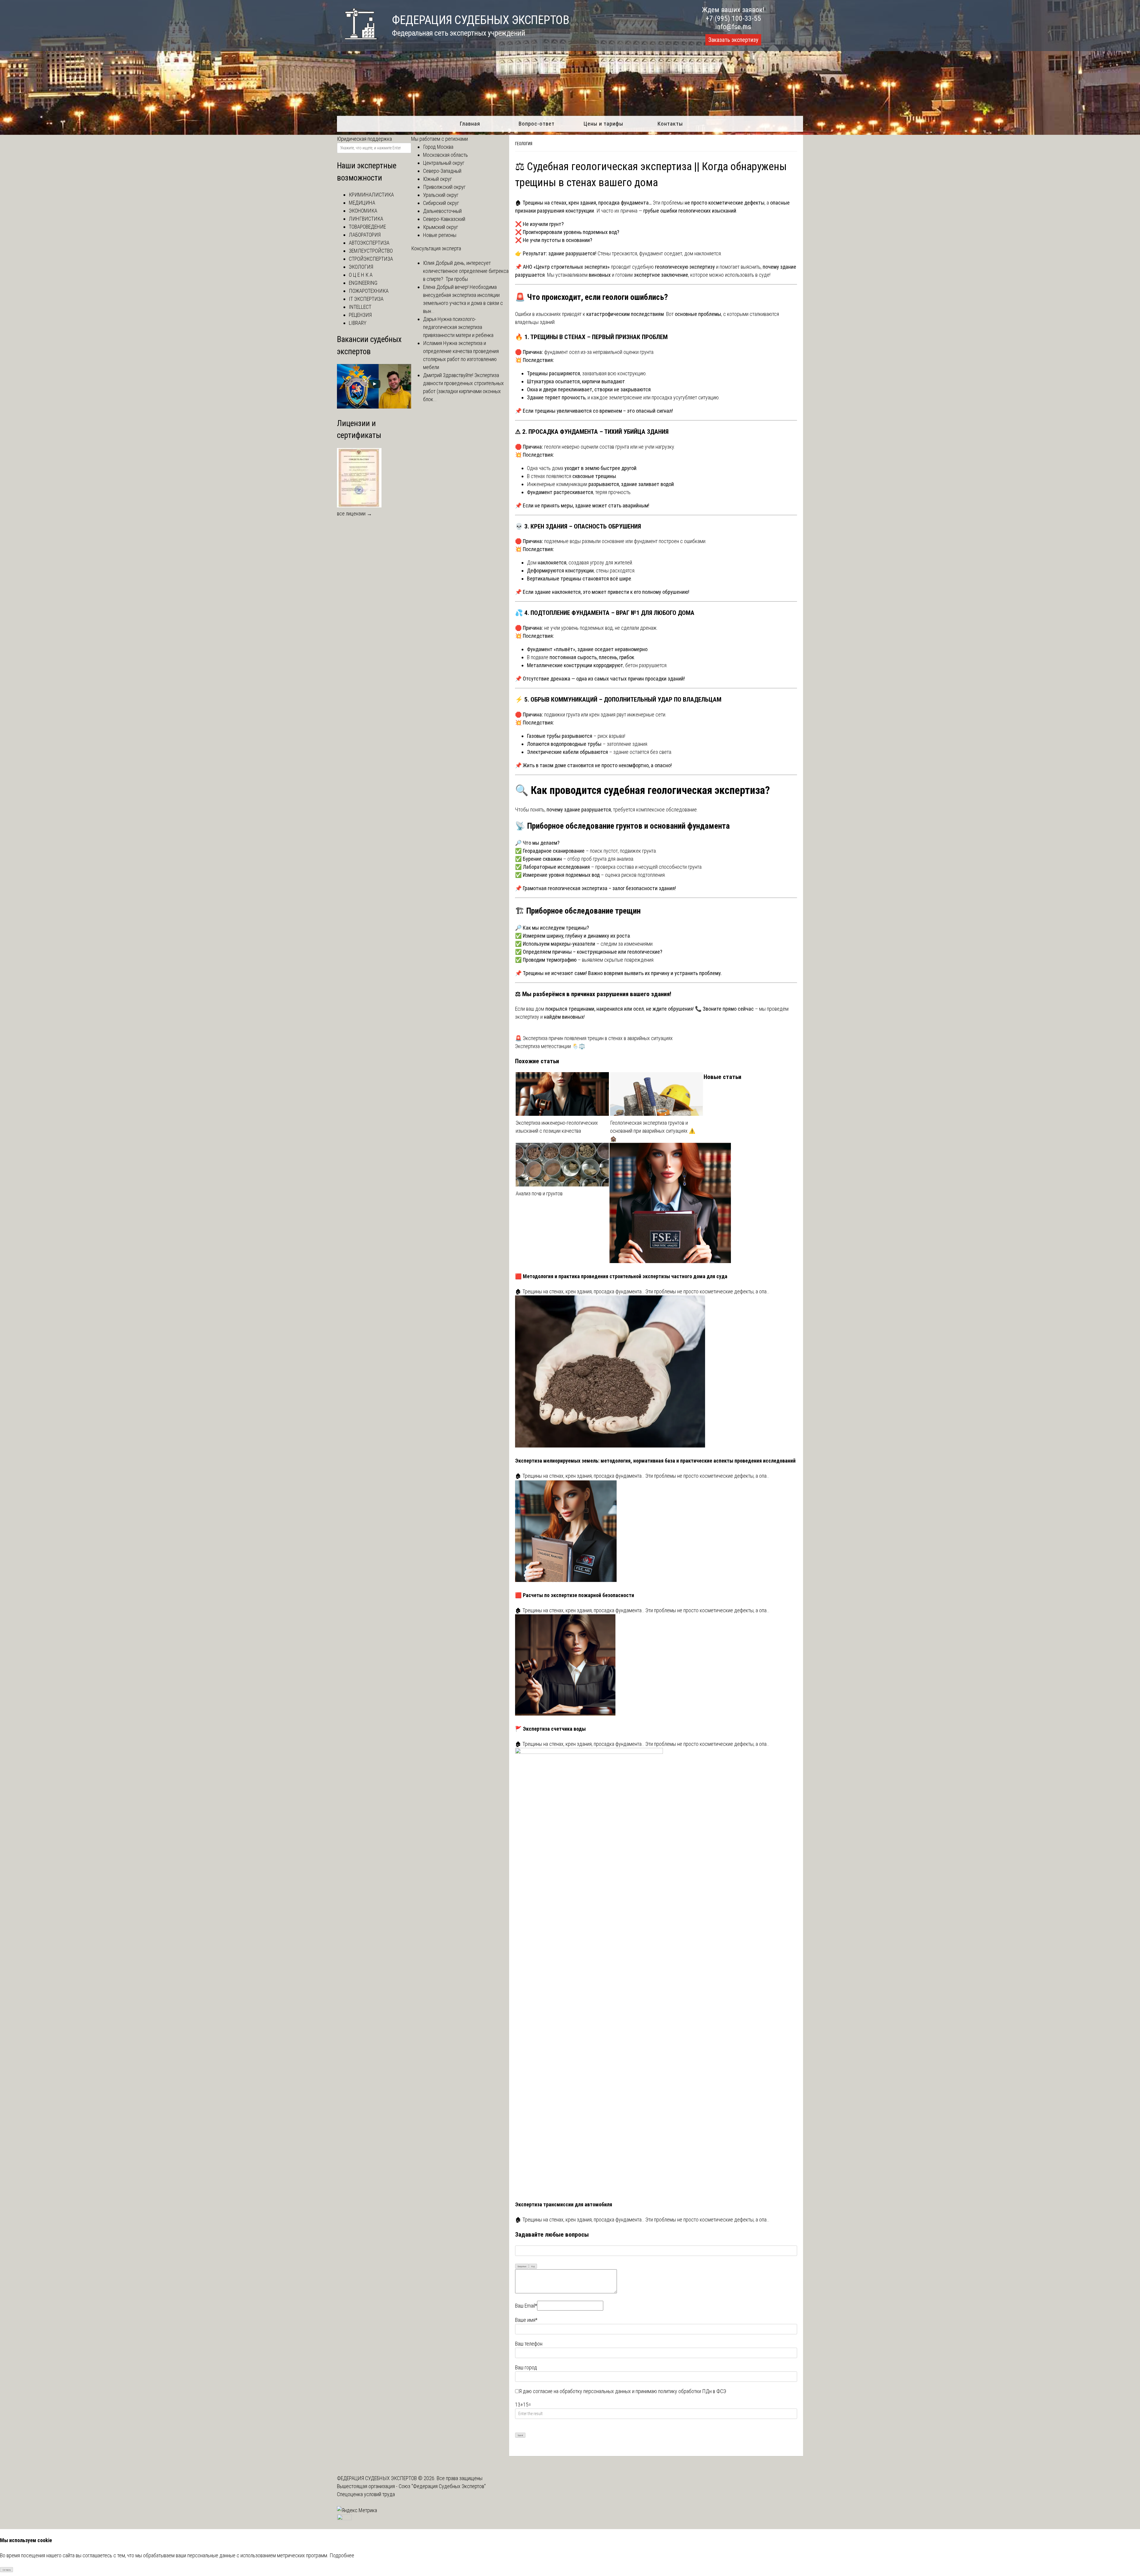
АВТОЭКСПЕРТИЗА (369, 243)
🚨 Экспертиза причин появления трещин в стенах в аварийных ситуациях (594, 1038)
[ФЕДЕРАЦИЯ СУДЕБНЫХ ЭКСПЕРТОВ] (357, 43)
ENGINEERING (363, 283)
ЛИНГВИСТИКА (366, 219)
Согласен (7, 2570)
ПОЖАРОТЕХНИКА (369, 291)
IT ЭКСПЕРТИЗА (366, 299)
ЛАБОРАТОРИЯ (365, 235)
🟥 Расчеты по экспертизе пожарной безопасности (575, 1595)
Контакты (670, 124)
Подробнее (342, 2555)
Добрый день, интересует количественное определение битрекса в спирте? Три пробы (466, 271)
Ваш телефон (529, 2344)
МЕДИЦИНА (362, 203)
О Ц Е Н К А (361, 275)
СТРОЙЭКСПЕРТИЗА (371, 259)
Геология (524, 144)
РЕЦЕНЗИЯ (360, 315)
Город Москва (438, 147)
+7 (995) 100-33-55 (733, 18)
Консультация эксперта (436, 248)
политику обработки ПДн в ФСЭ (692, 2391)
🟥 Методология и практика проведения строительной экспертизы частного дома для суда (621, 1276)
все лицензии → (354, 514)
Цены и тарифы (603, 124)
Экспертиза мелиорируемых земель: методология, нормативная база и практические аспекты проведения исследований (655, 1461)
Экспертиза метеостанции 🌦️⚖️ (550, 1046)
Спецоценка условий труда (366, 2494)
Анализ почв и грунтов (539, 1193)
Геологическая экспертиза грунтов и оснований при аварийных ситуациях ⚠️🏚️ (653, 1131)
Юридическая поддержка (364, 139)
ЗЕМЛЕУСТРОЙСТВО (371, 251)
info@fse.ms (733, 27)
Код (533, 2266)
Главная (470, 124)
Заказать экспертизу (733, 40)
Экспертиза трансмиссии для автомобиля (564, 2204)
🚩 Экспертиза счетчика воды (550, 1729)
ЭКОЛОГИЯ (361, 267)
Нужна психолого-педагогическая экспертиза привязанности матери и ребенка (458, 327)
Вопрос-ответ (537, 124)
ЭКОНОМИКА (363, 211)
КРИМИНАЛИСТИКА (371, 195)
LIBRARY (358, 323)
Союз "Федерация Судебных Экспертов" (442, 2486)
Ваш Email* (526, 2306)
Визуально (522, 2266)
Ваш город (526, 2367)
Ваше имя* (526, 2320)
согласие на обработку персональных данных (582, 2391)
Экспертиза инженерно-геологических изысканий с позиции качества (557, 1127)
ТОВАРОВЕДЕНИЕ (367, 227)
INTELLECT (360, 307)
